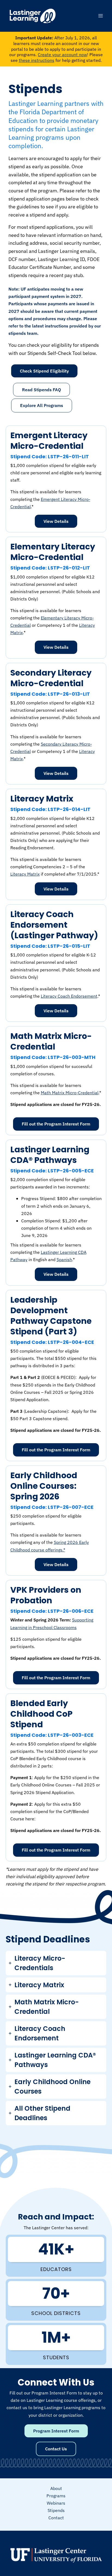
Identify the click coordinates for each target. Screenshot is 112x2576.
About (56, 2488)
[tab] (56, 1963)
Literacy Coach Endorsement (69, 996)
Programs (56, 2496)
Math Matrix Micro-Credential (70, 1093)
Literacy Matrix (25, 874)
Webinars (56, 2503)
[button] (41, 390)
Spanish (64, 1260)
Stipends (56, 2510)
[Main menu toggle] (100, 16)
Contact (56, 2518)
